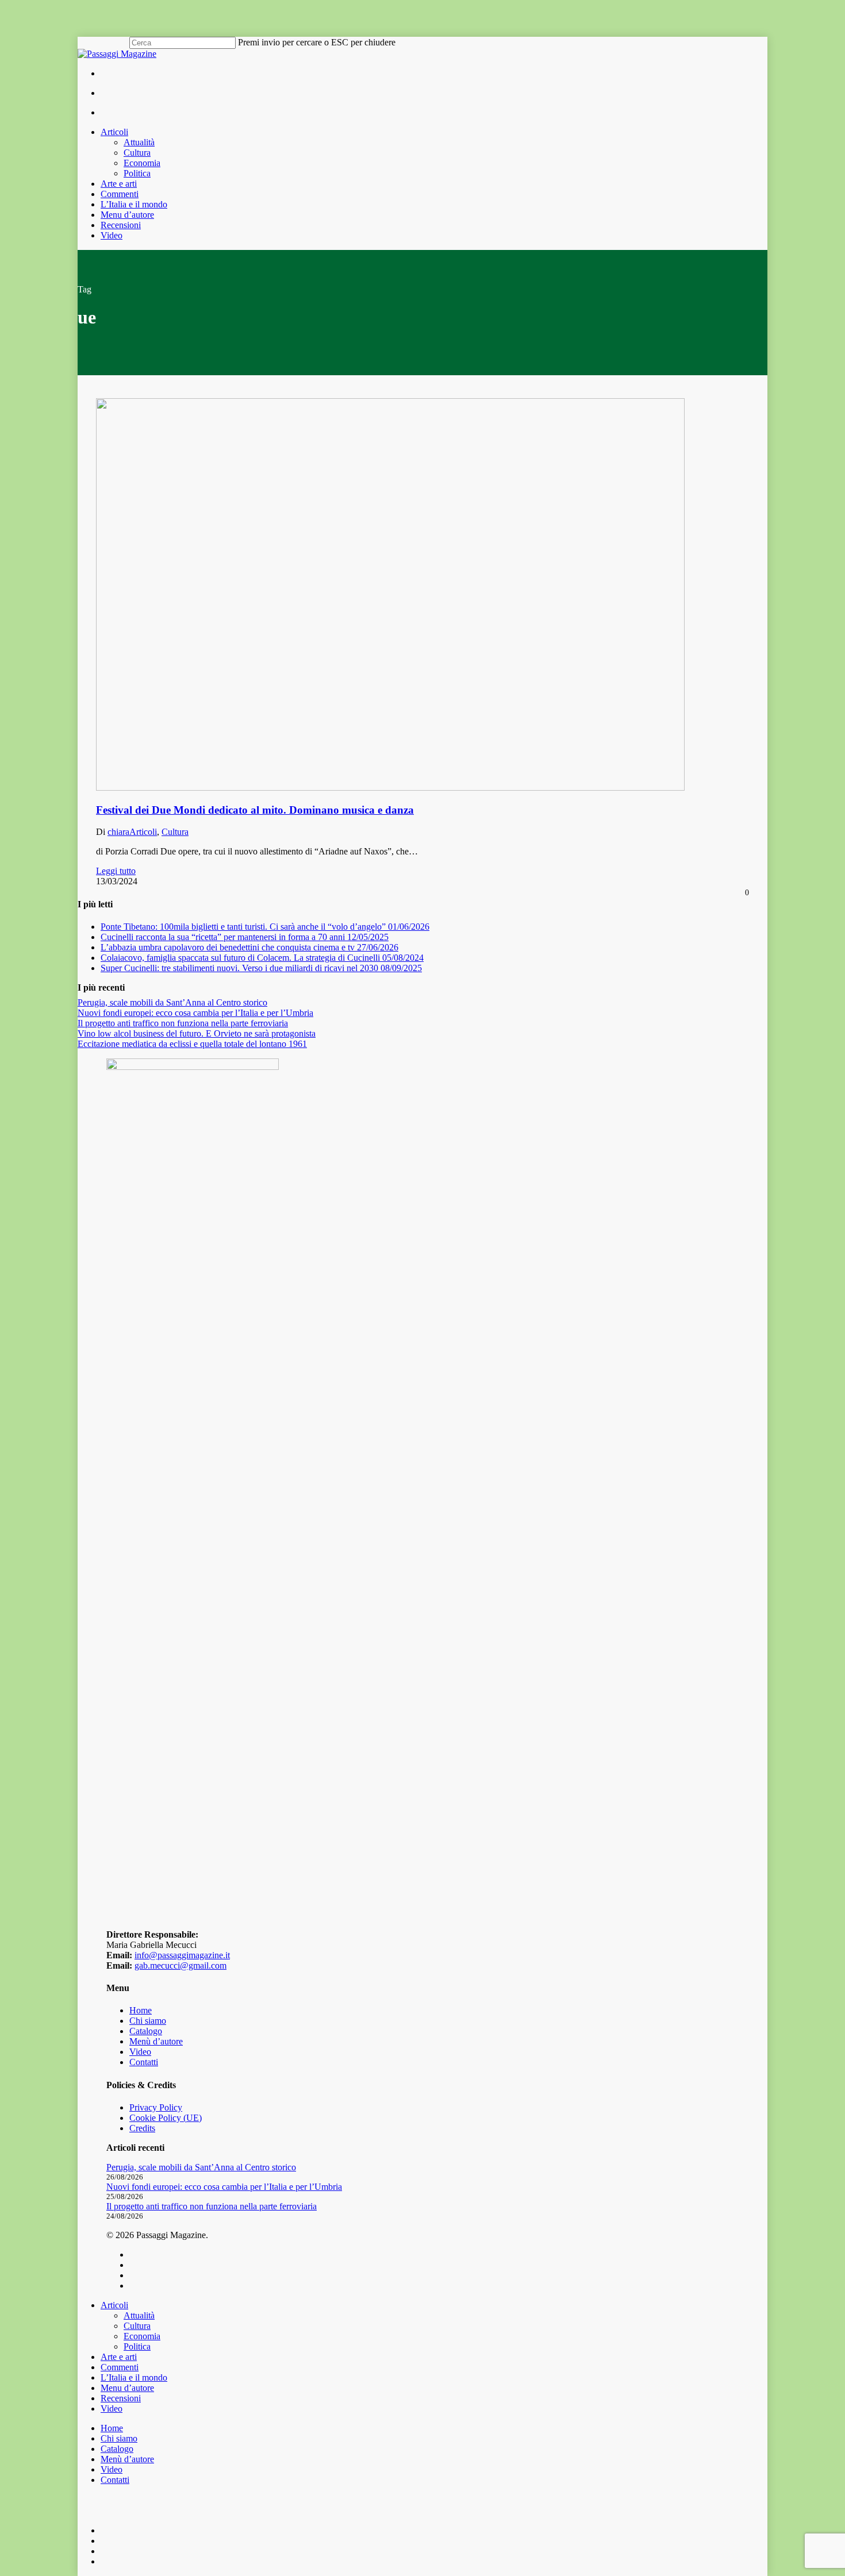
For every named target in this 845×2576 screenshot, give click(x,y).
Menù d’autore (156, 2041)
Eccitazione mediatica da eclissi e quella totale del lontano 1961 (192, 1044)
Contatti (144, 2062)
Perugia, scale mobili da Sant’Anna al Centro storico (172, 1002)
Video (140, 2052)
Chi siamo (148, 2021)
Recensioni (121, 2398)
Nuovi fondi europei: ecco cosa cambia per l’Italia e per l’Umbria (195, 1013)
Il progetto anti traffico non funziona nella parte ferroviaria (183, 1023)
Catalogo (146, 2031)
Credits (142, 2128)
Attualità (139, 2315)
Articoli (143, 832)
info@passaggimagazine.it (182, 1955)
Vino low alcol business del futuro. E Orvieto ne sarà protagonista (197, 1033)
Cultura (175, 832)
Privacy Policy (156, 2107)
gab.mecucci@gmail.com (180, 1965)
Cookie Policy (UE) (166, 2118)
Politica (137, 2346)
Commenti (120, 2367)
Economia (142, 2336)
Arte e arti (119, 2357)
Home (141, 2010)
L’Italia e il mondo (134, 2377)
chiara (118, 832)
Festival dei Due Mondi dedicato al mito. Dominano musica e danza (255, 810)
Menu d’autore (127, 2388)
